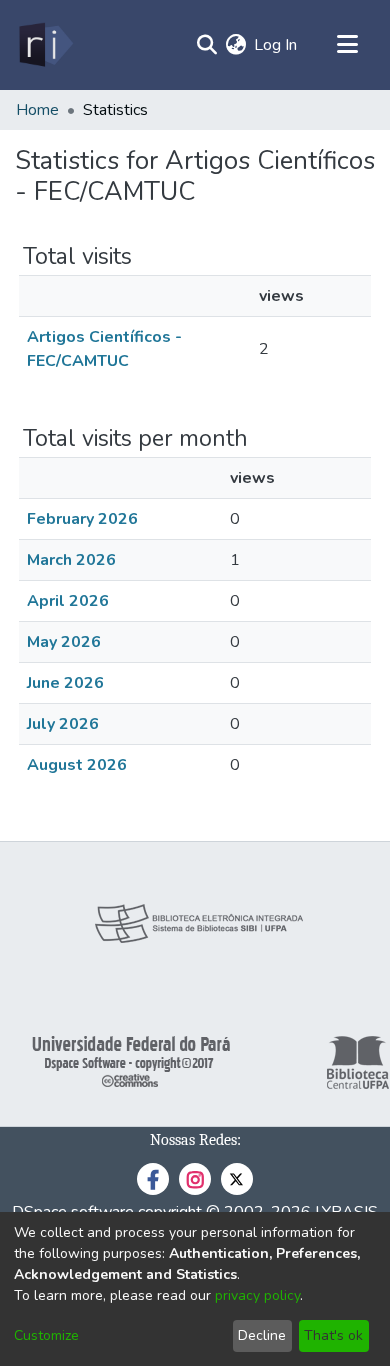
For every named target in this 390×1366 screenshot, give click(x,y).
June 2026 (65, 683)
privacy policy (257, 1295)
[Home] (44, 45)
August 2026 (77, 765)
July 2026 (63, 724)
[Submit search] (206, 45)
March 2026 (71, 560)
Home (37, 110)
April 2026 (68, 601)
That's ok (333, 1335)
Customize (46, 1335)
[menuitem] (235, 45)
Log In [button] (276, 45)
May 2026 (64, 642)
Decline (262, 1335)
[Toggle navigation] (347, 45)
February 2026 (82, 519)
